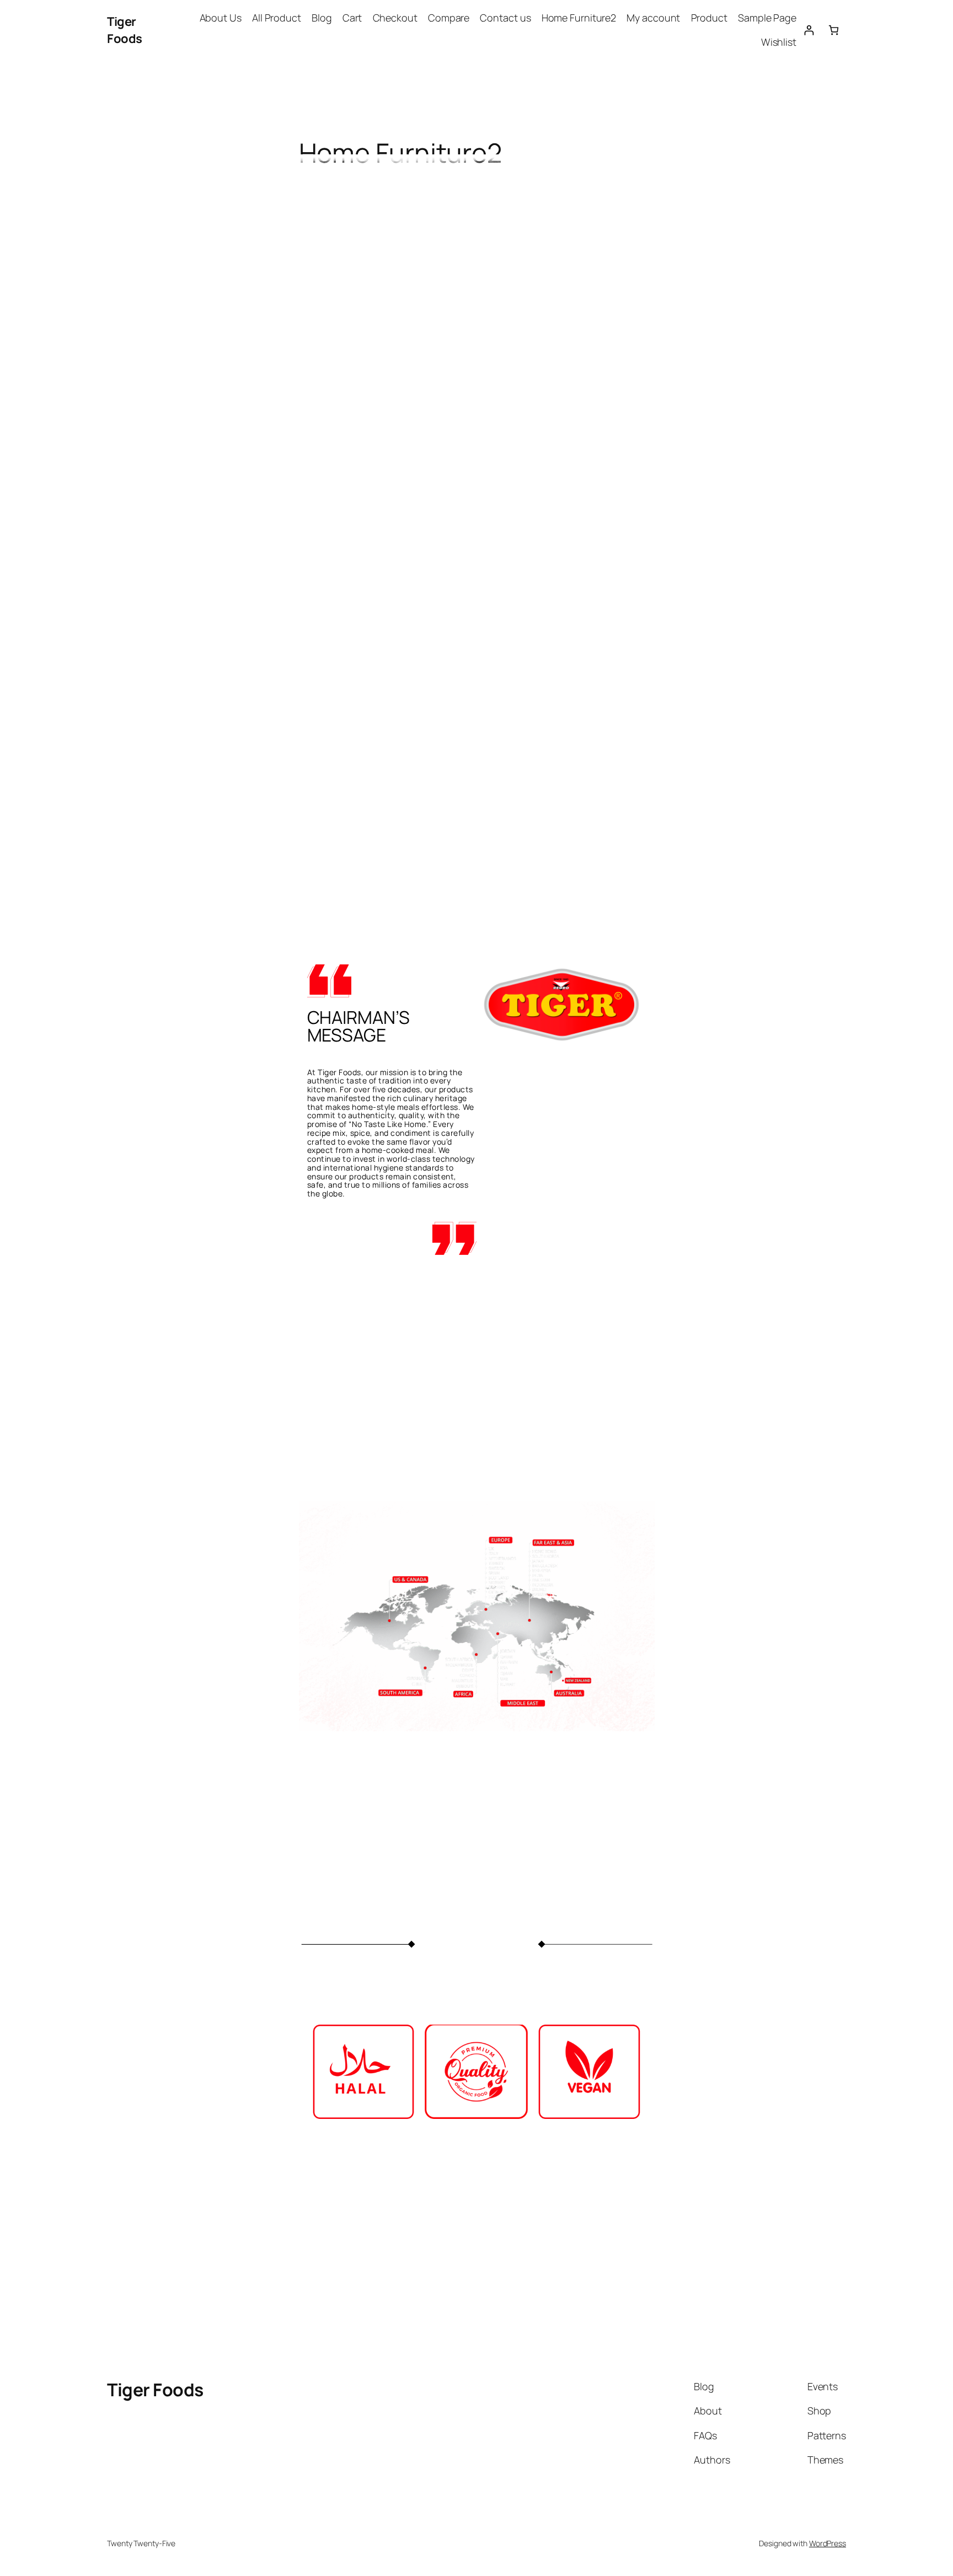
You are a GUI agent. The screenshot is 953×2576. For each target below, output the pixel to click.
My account (653, 18)
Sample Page (767, 18)
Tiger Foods (125, 30)
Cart (352, 18)
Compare (449, 18)
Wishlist (779, 42)
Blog (322, 18)
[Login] (809, 30)
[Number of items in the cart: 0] (834, 30)
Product (709, 18)
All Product (277, 18)
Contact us (505, 18)
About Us (221, 18)
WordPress (828, 2543)
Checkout (395, 18)
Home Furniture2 (579, 18)
